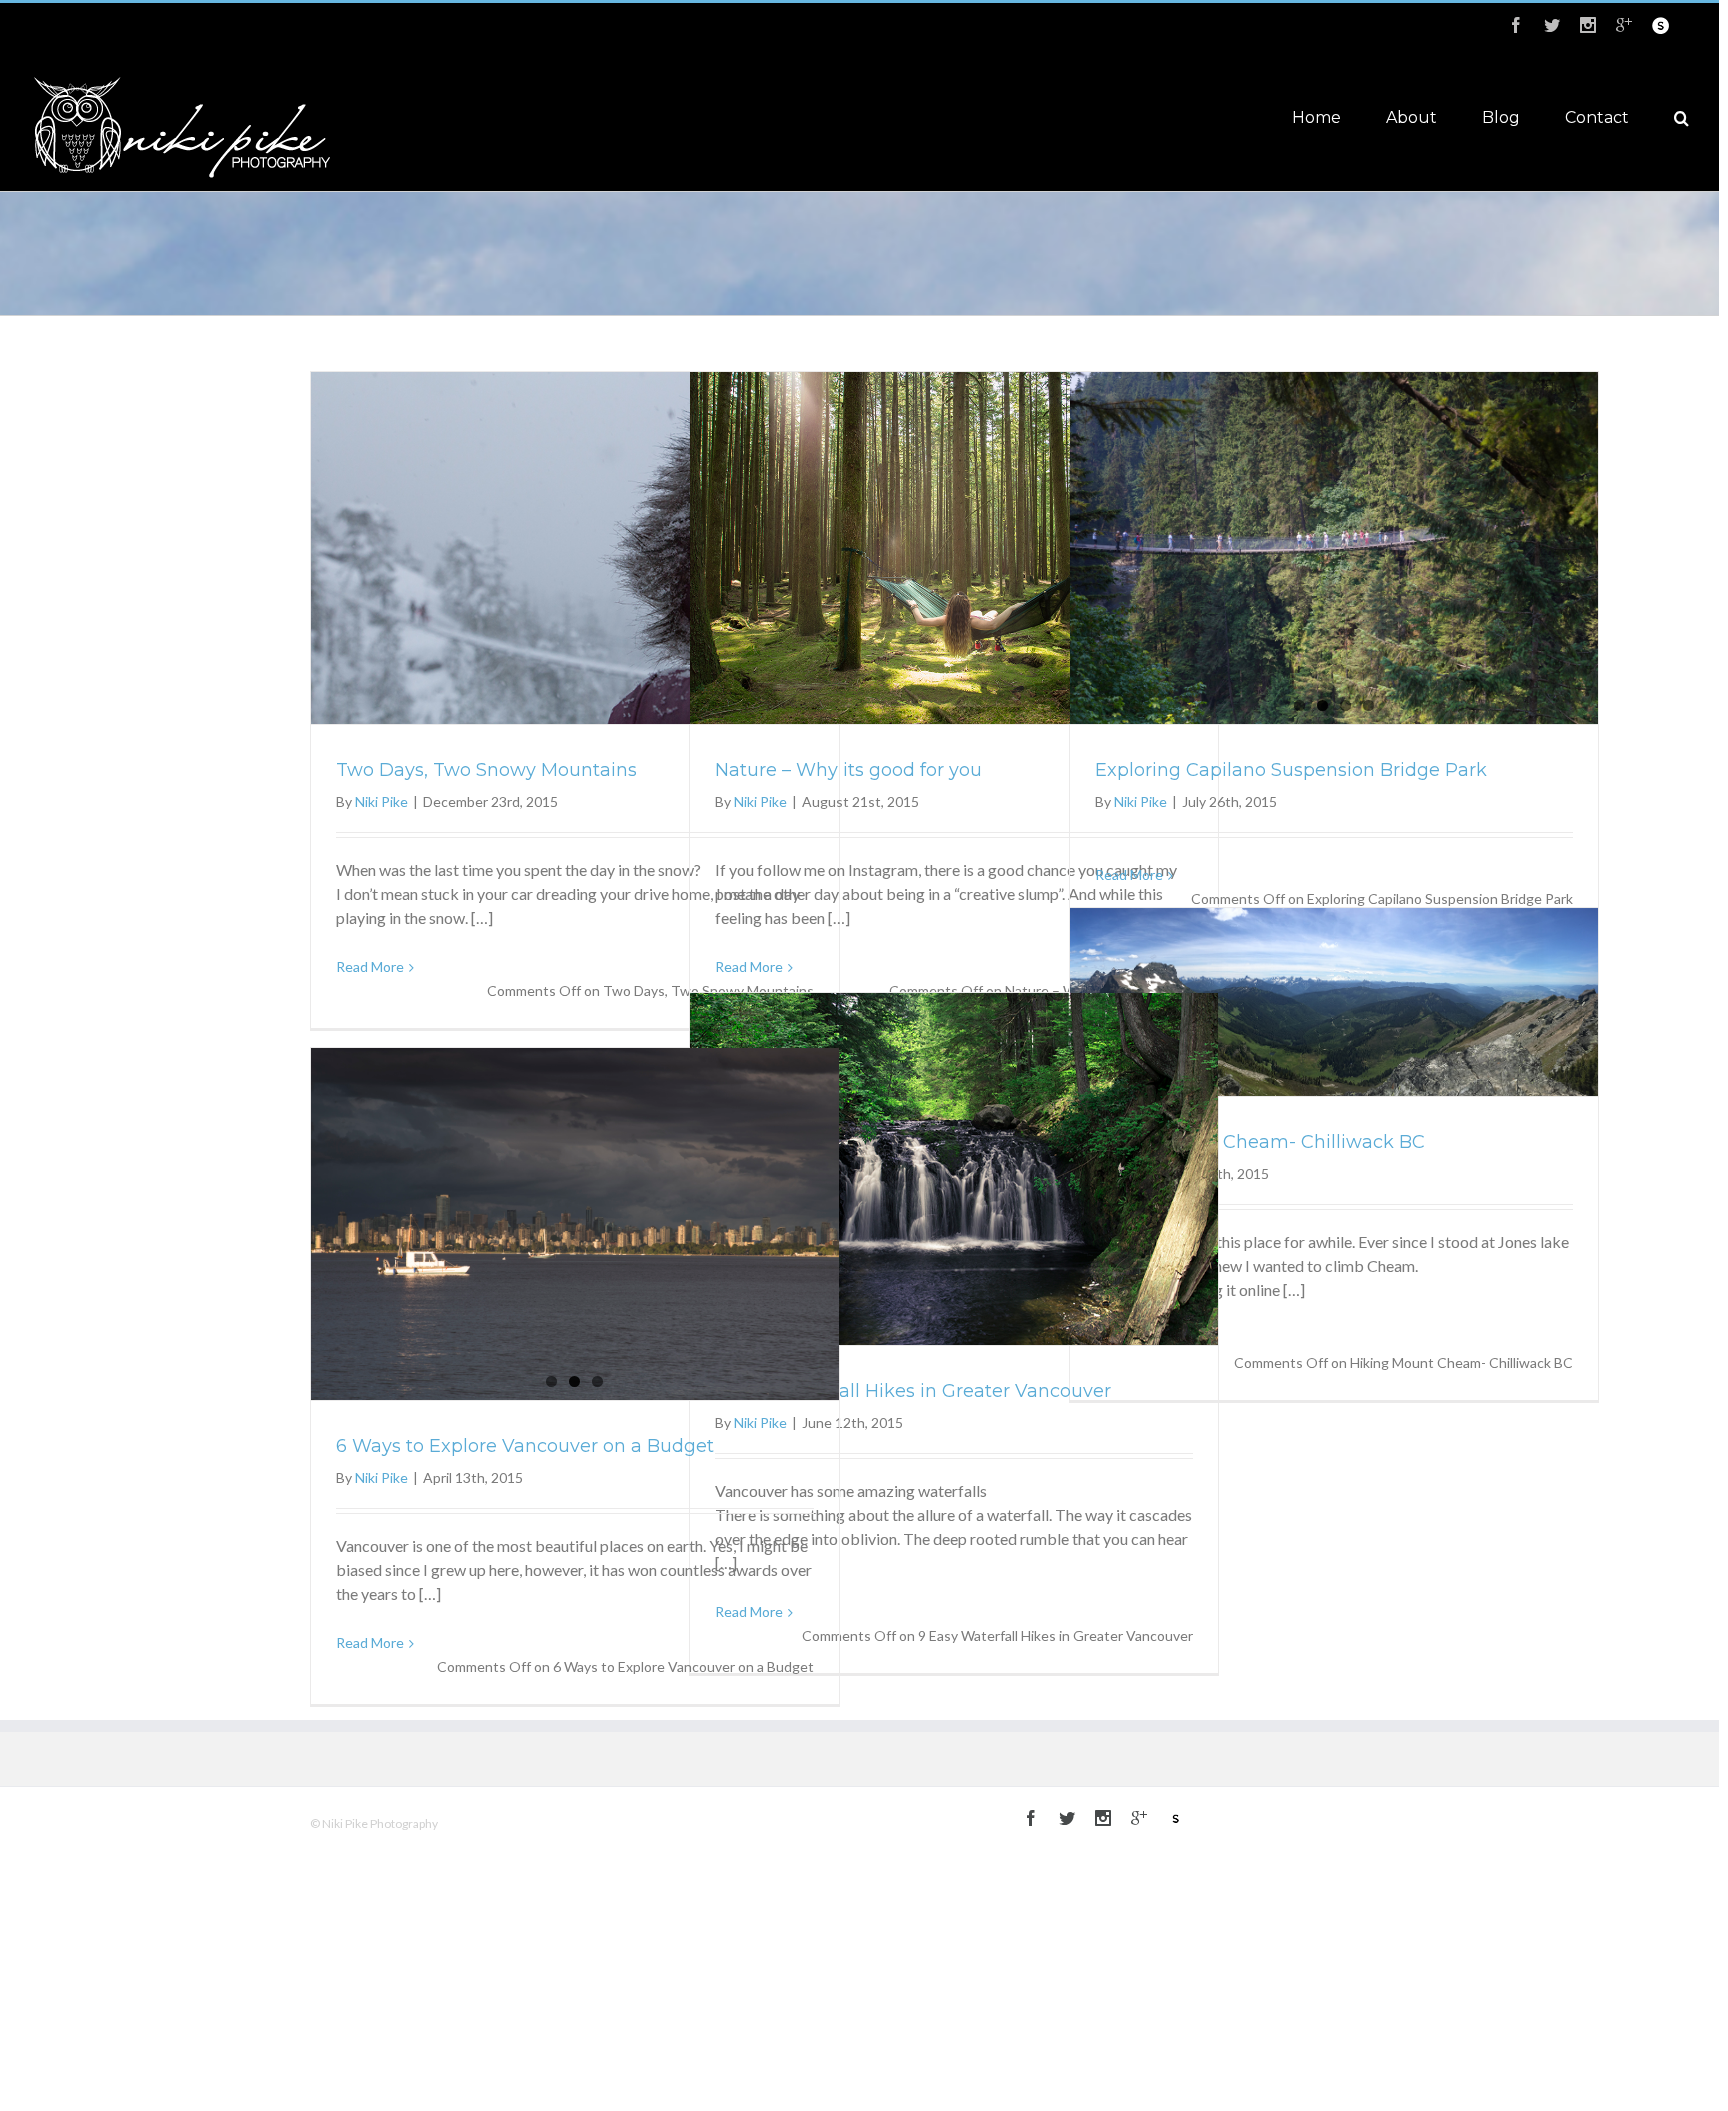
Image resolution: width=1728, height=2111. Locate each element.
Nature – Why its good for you (848, 770)
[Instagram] (1588, 25)
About (1411, 117)
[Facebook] (1516, 25)
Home (1316, 117)
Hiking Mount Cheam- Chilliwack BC (1260, 1142)
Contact (1597, 117)
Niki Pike (381, 801)
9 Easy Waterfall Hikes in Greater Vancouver (913, 1391)
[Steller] (1660, 25)
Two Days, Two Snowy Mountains (486, 770)
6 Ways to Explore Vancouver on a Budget (525, 1446)
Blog (1501, 117)
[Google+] (1624, 25)
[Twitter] (1552, 25)
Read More (370, 966)
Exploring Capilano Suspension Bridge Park (1291, 770)
